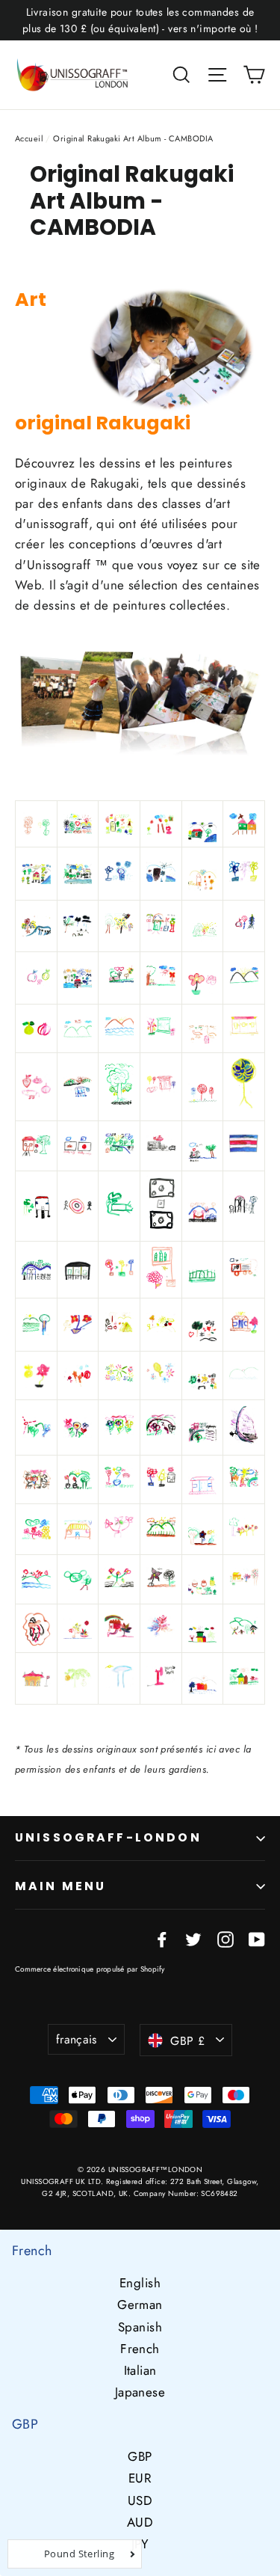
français (77, 2039)
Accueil (29, 138)
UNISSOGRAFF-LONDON (108, 1837)
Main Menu (60, 1886)
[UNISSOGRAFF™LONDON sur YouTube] (257, 1938)
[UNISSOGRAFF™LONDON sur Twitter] (193, 1938)
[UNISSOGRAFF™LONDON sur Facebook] (162, 1938)
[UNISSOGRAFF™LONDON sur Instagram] (225, 1938)
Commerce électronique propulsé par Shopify (90, 1969)
